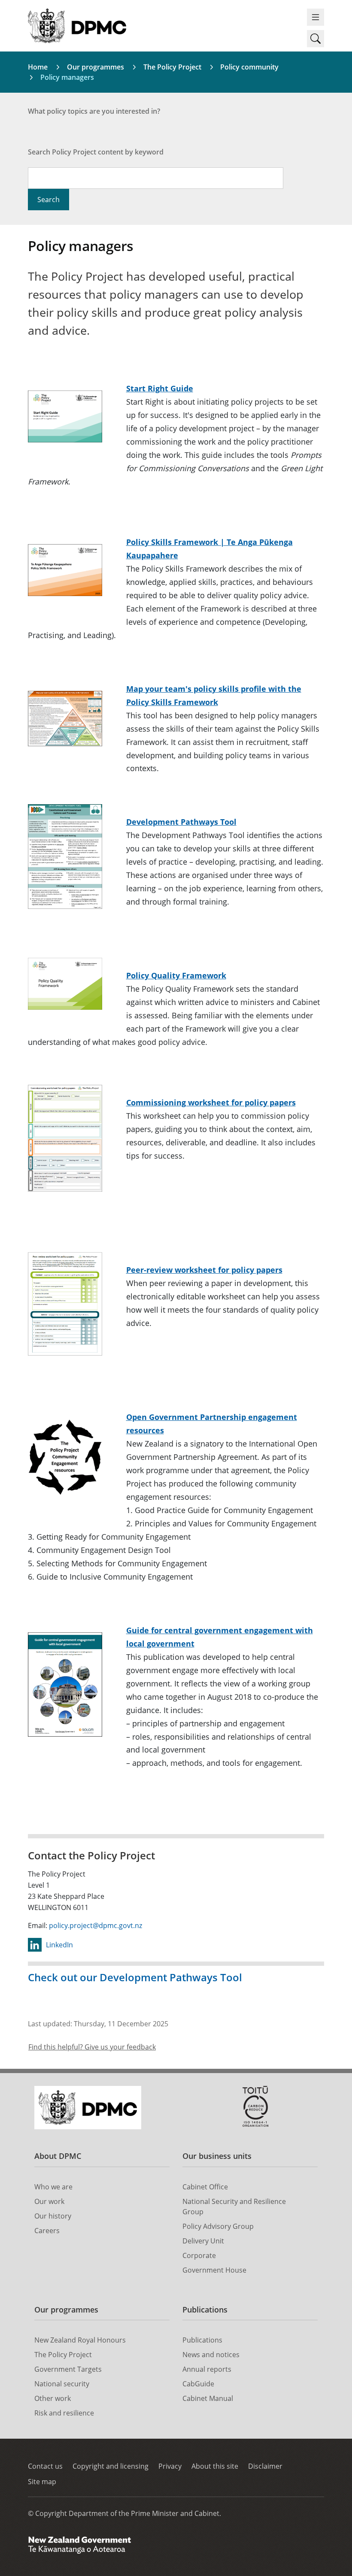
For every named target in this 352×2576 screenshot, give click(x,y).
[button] (316, 39)
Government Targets (68, 2369)
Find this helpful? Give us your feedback (92, 2047)
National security (62, 2384)
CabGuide (198, 2384)
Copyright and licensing (111, 2466)
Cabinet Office (205, 2187)
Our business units (217, 2156)
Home (38, 67)
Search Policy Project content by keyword (96, 152)
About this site (215, 2466)
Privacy (170, 2466)
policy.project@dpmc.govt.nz (96, 1925)
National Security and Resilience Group (234, 2207)
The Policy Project (172, 67)
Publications (205, 2310)
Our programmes (96, 67)
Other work (53, 2398)
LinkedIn (59, 1945)
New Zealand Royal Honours (80, 2340)
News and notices (211, 2355)
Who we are (53, 2187)
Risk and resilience (64, 2413)
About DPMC (58, 2156)
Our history (53, 2216)
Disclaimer (265, 2466)
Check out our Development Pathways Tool (135, 1977)
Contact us (45, 2466)
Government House (214, 2270)
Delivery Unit (203, 2241)
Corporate (199, 2255)
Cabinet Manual (208, 2398)
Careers (47, 2231)
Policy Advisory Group (218, 2226)
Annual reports (207, 2369)
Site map (42, 2482)
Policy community (249, 67)
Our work (49, 2201)
